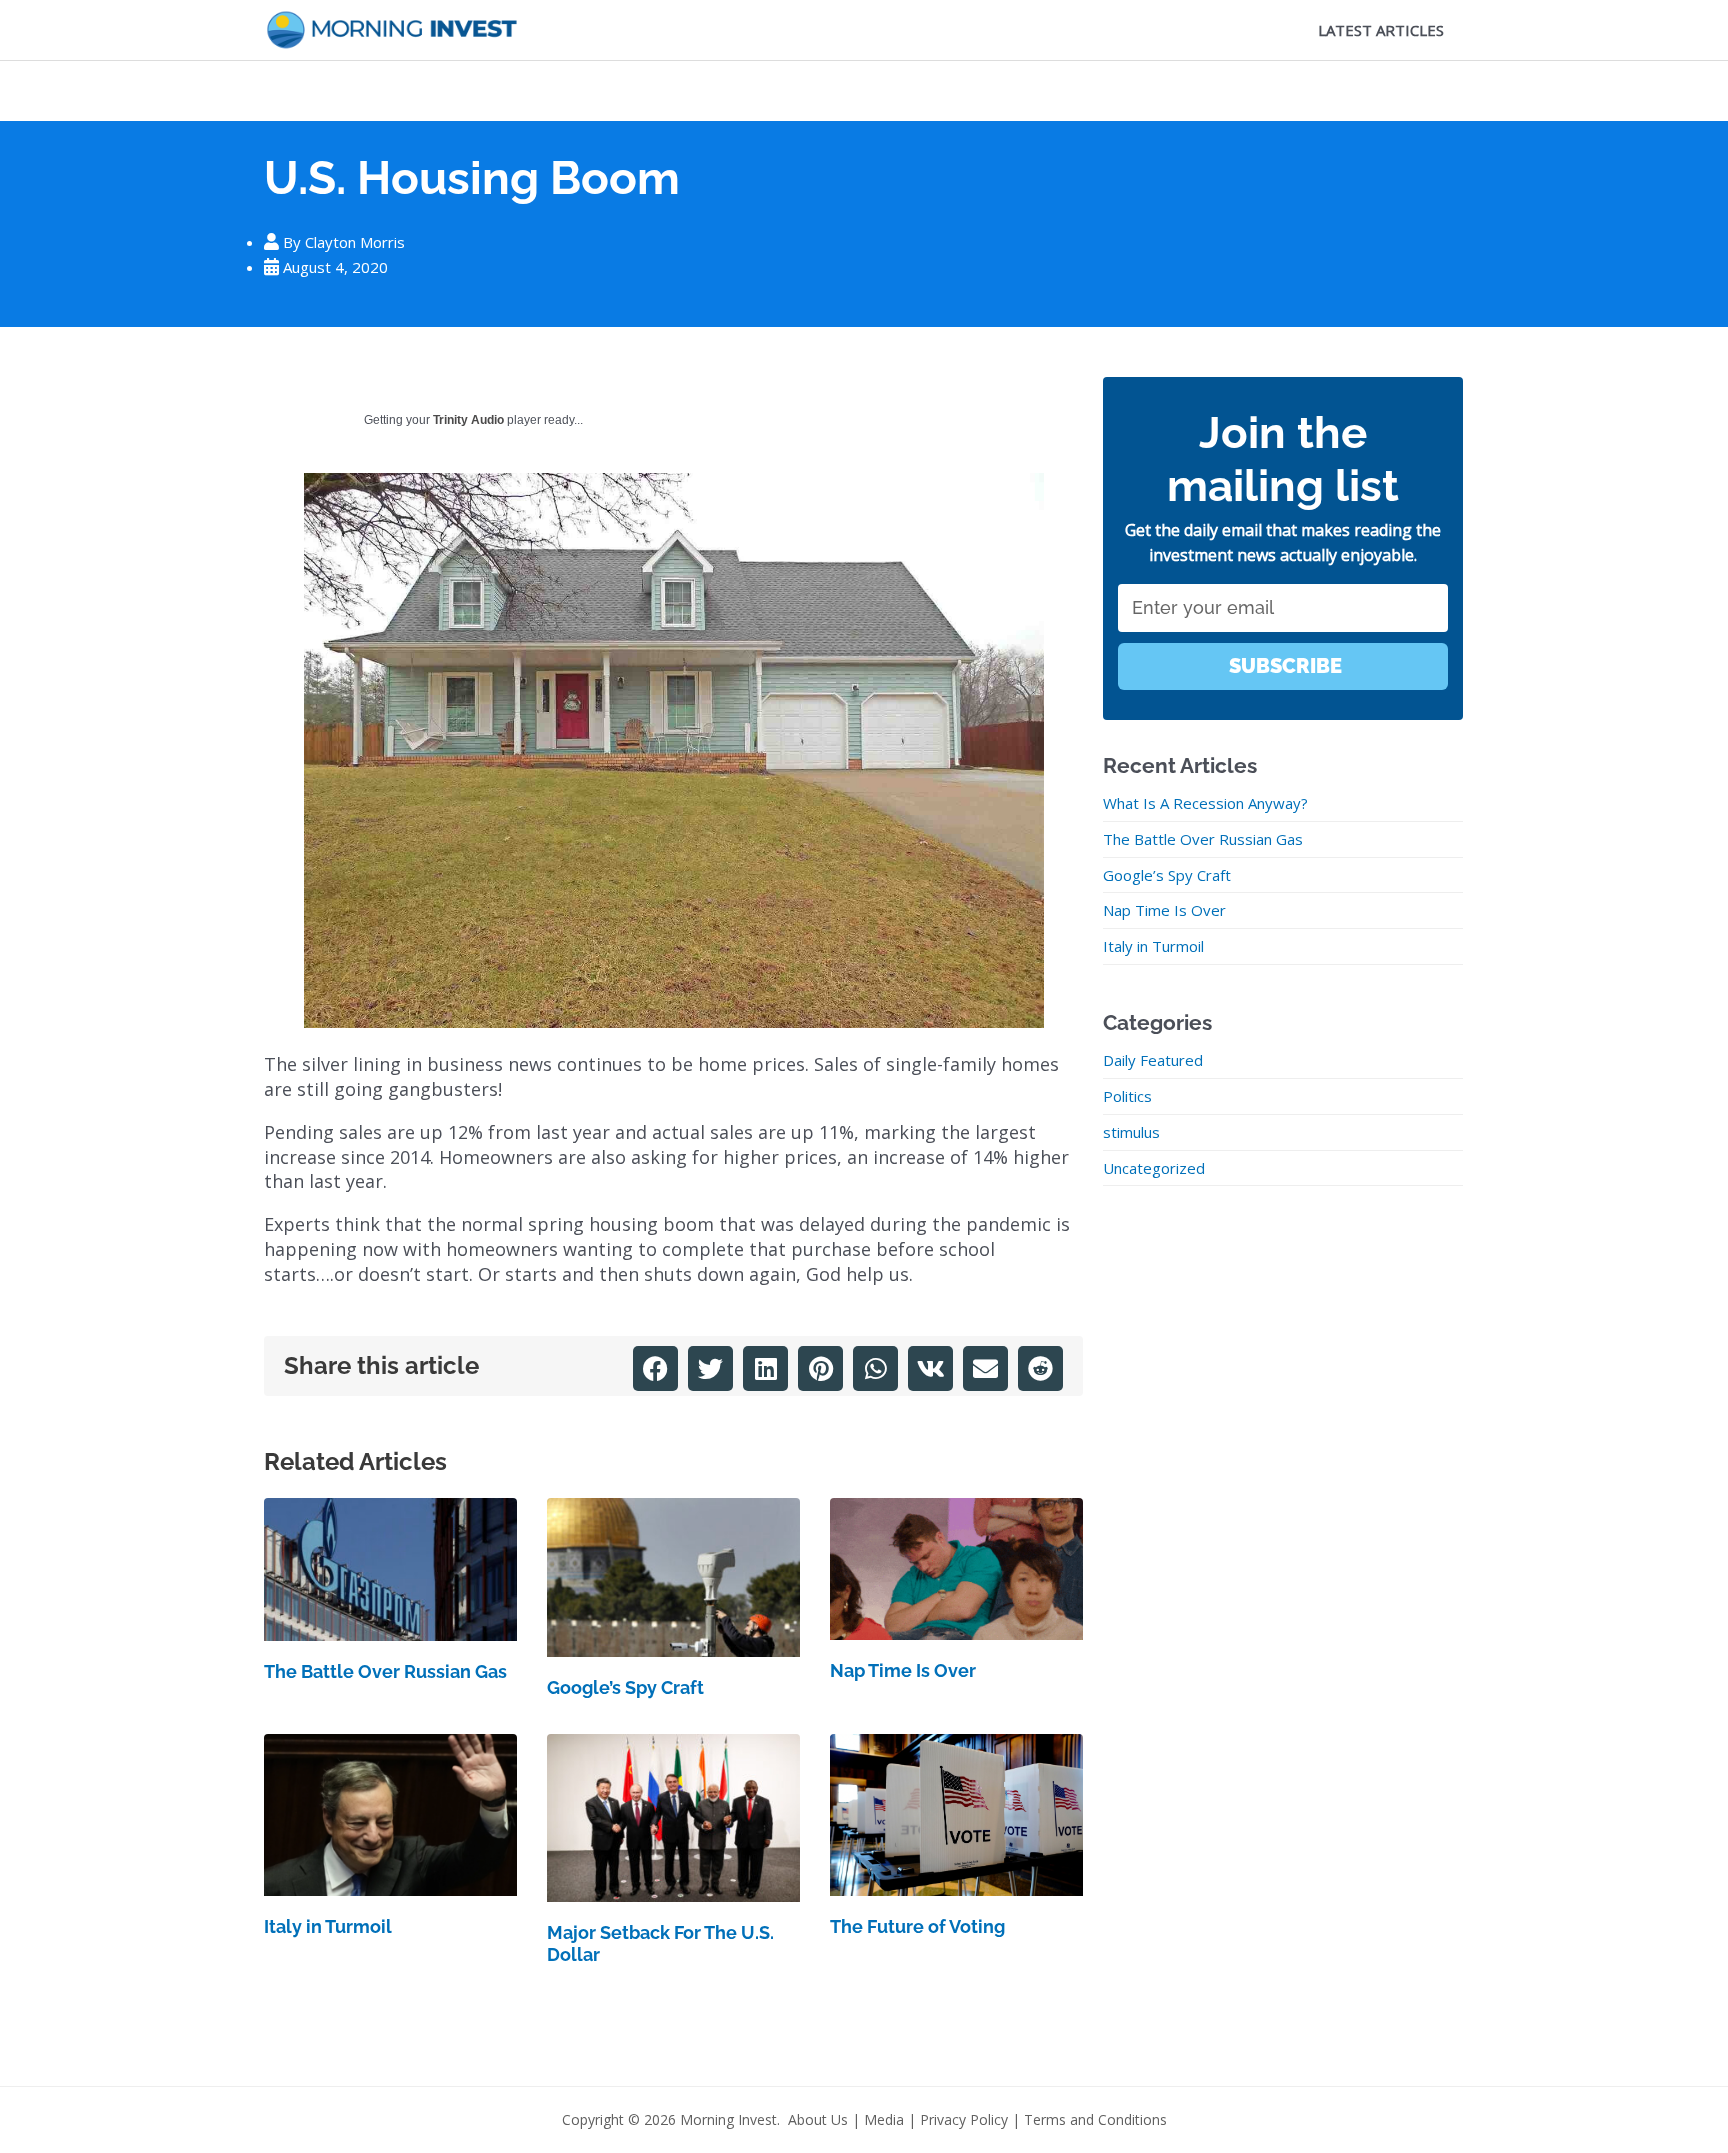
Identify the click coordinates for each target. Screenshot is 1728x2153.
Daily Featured (1153, 1060)
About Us (818, 2119)
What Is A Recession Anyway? (1205, 803)
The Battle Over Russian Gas (385, 1671)
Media (884, 2119)
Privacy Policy (964, 2119)
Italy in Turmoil (328, 1926)
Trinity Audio (468, 420)
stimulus (1131, 1132)
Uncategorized (1154, 1168)
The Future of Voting (917, 1926)
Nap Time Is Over (903, 1670)
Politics (1127, 1096)
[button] (655, 1368)
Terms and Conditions (1095, 2119)
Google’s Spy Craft (625, 1687)
